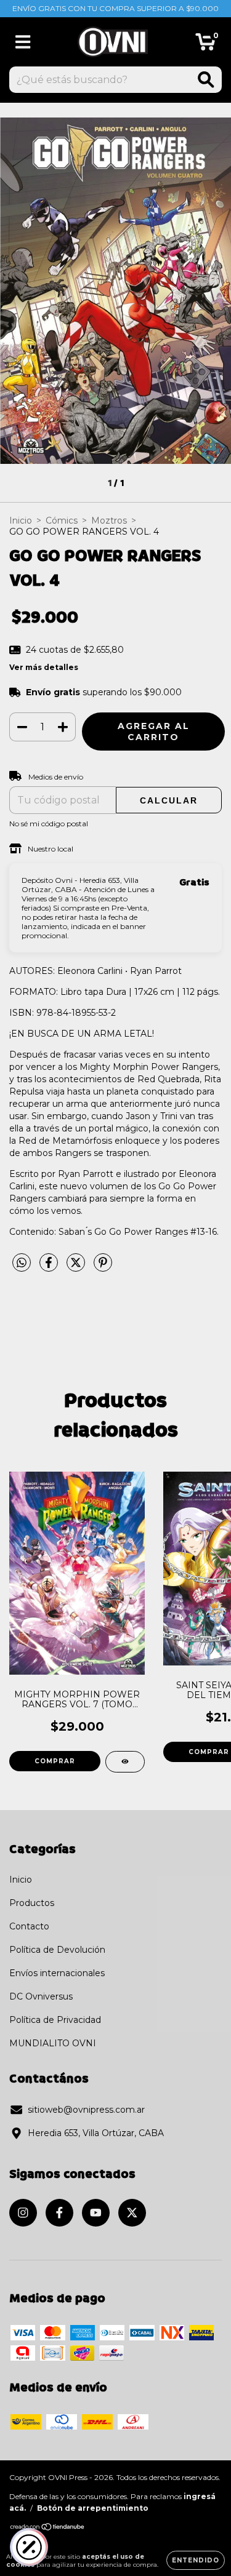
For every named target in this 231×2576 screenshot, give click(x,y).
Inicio (21, 520)
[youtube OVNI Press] (96, 2213)
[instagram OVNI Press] (23, 2213)
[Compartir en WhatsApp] (22, 1263)
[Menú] (23, 42)
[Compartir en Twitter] (77, 1267)
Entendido (196, 2560)
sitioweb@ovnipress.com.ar (86, 2110)
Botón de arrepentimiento (93, 2508)
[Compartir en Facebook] (50, 1267)
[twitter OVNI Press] (132, 2213)
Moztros (109, 520)
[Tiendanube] (48, 2528)
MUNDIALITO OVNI (53, 2043)
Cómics (62, 520)
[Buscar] (206, 80)
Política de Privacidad (55, 2020)
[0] (205, 45)
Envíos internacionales (57, 1973)
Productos (32, 1903)
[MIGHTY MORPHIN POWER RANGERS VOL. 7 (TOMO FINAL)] (125, 1762)
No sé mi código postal (49, 823)
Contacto (29, 1926)
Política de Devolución (57, 1950)
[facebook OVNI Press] (59, 2213)
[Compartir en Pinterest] (103, 1267)
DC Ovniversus (41, 1996)
